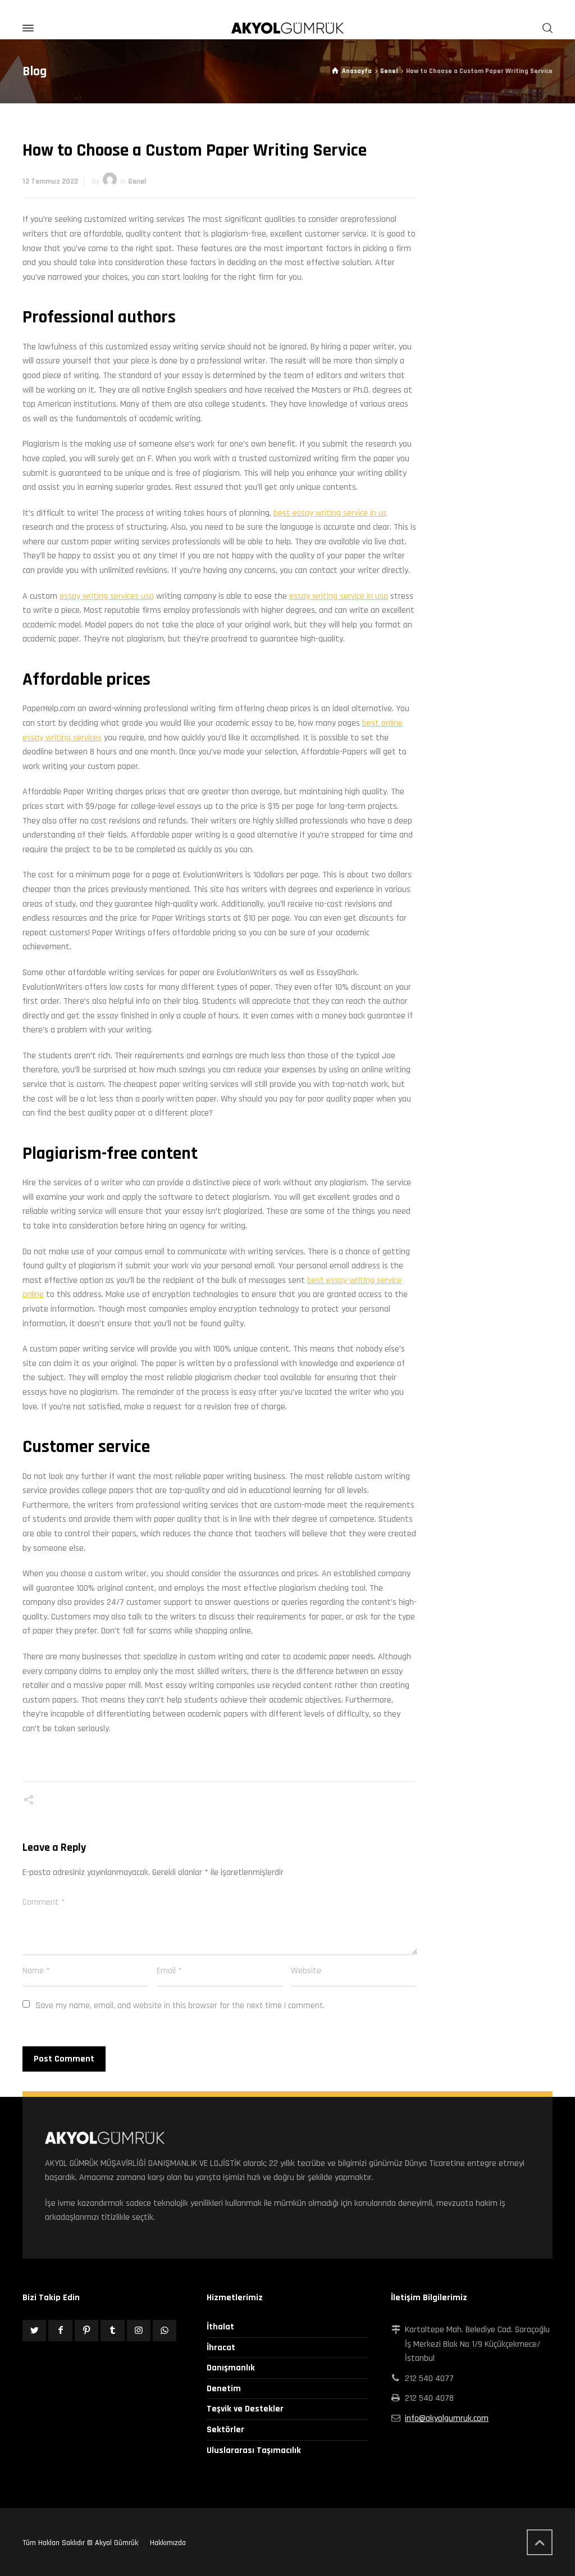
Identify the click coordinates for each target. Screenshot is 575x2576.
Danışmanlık (231, 2368)
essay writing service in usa (339, 596)
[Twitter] (34, 2331)
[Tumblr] (112, 2331)
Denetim (224, 2389)
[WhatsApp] (165, 2331)
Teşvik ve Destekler (245, 2409)
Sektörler (225, 2430)
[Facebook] (60, 2331)
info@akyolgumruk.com (447, 2418)
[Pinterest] (86, 2331)
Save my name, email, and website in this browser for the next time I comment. (180, 2006)
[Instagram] (139, 2331)
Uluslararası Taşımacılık (254, 2450)
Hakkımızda (168, 2543)
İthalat (220, 2327)
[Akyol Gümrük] (287, 28)
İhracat (221, 2348)
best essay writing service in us (330, 513)
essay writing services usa (107, 596)
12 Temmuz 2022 (50, 181)
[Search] (545, 28)
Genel (137, 181)
